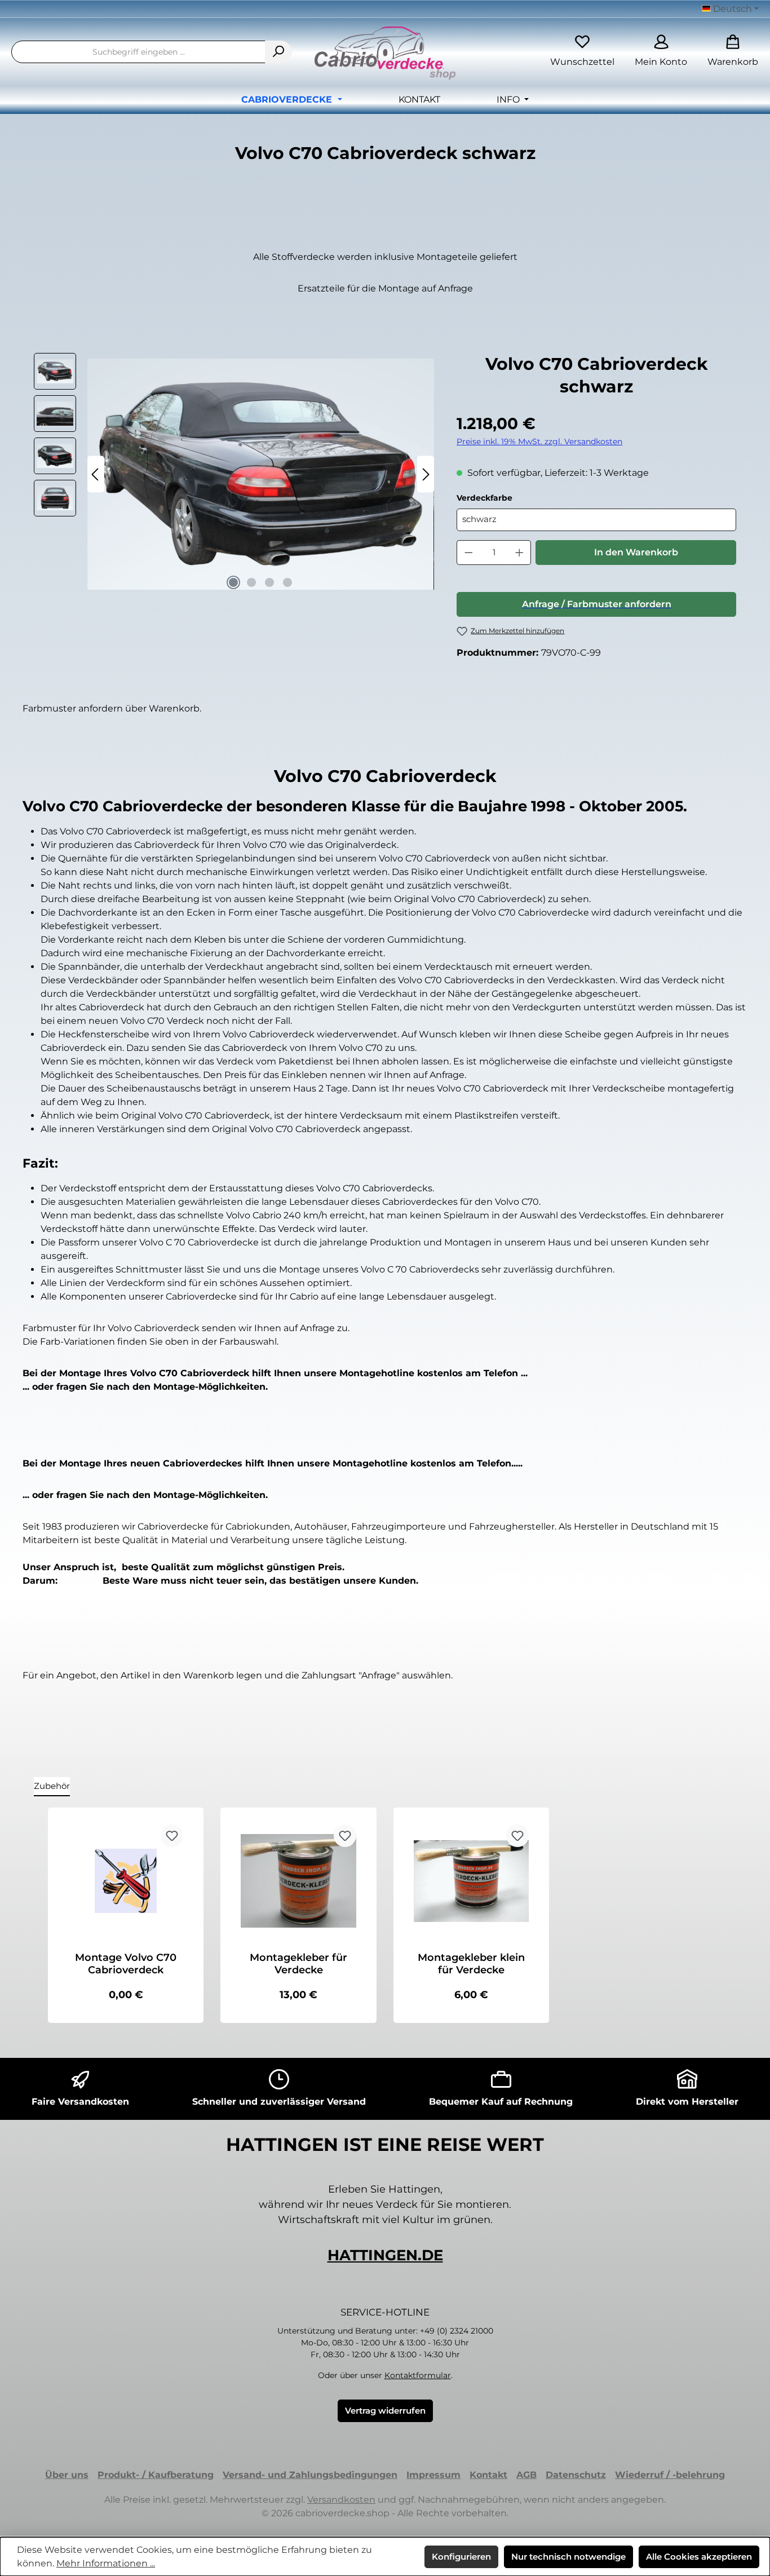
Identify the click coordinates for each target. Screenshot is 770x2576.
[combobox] (138, 52)
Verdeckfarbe (512, 498)
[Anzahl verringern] (468, 553)
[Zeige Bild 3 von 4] (269, 582)
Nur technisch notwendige (568, 2557)
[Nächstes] (426, 474)
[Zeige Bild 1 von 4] (233, 582)
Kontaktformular (418, 2375)
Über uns (67, 2475)
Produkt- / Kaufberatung (156, 2475)
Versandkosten (341, 2500)
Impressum (433, 2475)
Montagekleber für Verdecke (298, 1964)
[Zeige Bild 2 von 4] (251, 582)
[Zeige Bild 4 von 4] (287, 582)
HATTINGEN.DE (385, 2255)
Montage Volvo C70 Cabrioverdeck (126, 1964)
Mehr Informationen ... (106, 2563)
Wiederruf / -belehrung (670, 2475)
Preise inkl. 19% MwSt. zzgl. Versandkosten (539, 441)
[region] (234, 474)
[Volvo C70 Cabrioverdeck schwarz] (261, 474)
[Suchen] (278, 52)
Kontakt (488, 2475)
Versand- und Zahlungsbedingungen (310, 2475)
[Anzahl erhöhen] (520, 553)
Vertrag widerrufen (385, 2411)
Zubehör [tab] (52, 1786)
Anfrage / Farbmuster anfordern (597, 604)
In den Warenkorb (636, 552)
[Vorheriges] (96, 474)
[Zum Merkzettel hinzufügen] (172, 1836)
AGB (526, 2475)
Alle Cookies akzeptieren (699, 2557)
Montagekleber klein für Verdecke (471, 1964)
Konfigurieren (461, 2557)
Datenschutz (576, 2475)
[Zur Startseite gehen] (385, 56)
